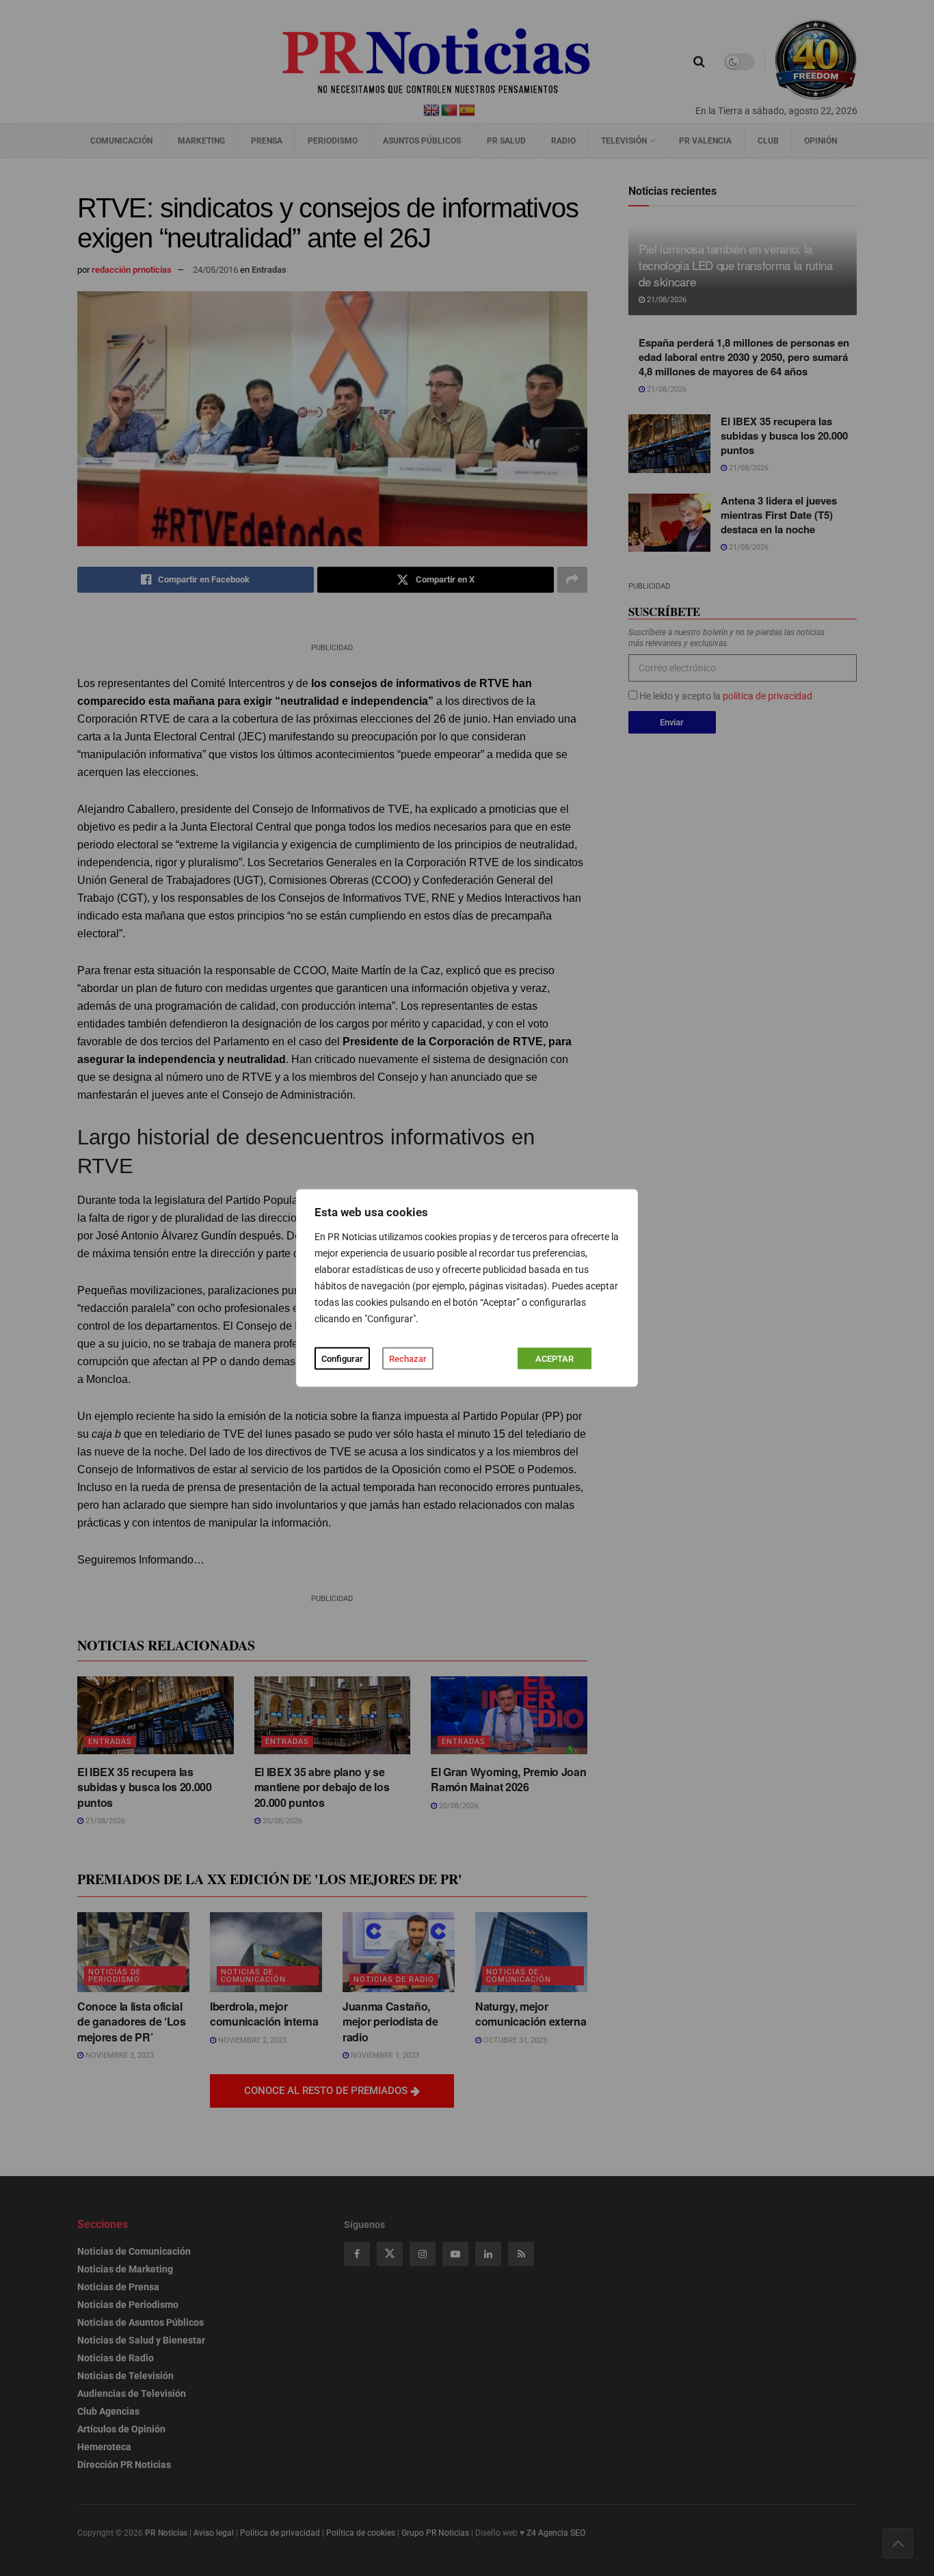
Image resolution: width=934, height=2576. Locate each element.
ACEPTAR (555, 1359)
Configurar (342, 1359)
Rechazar (408, 1359)
